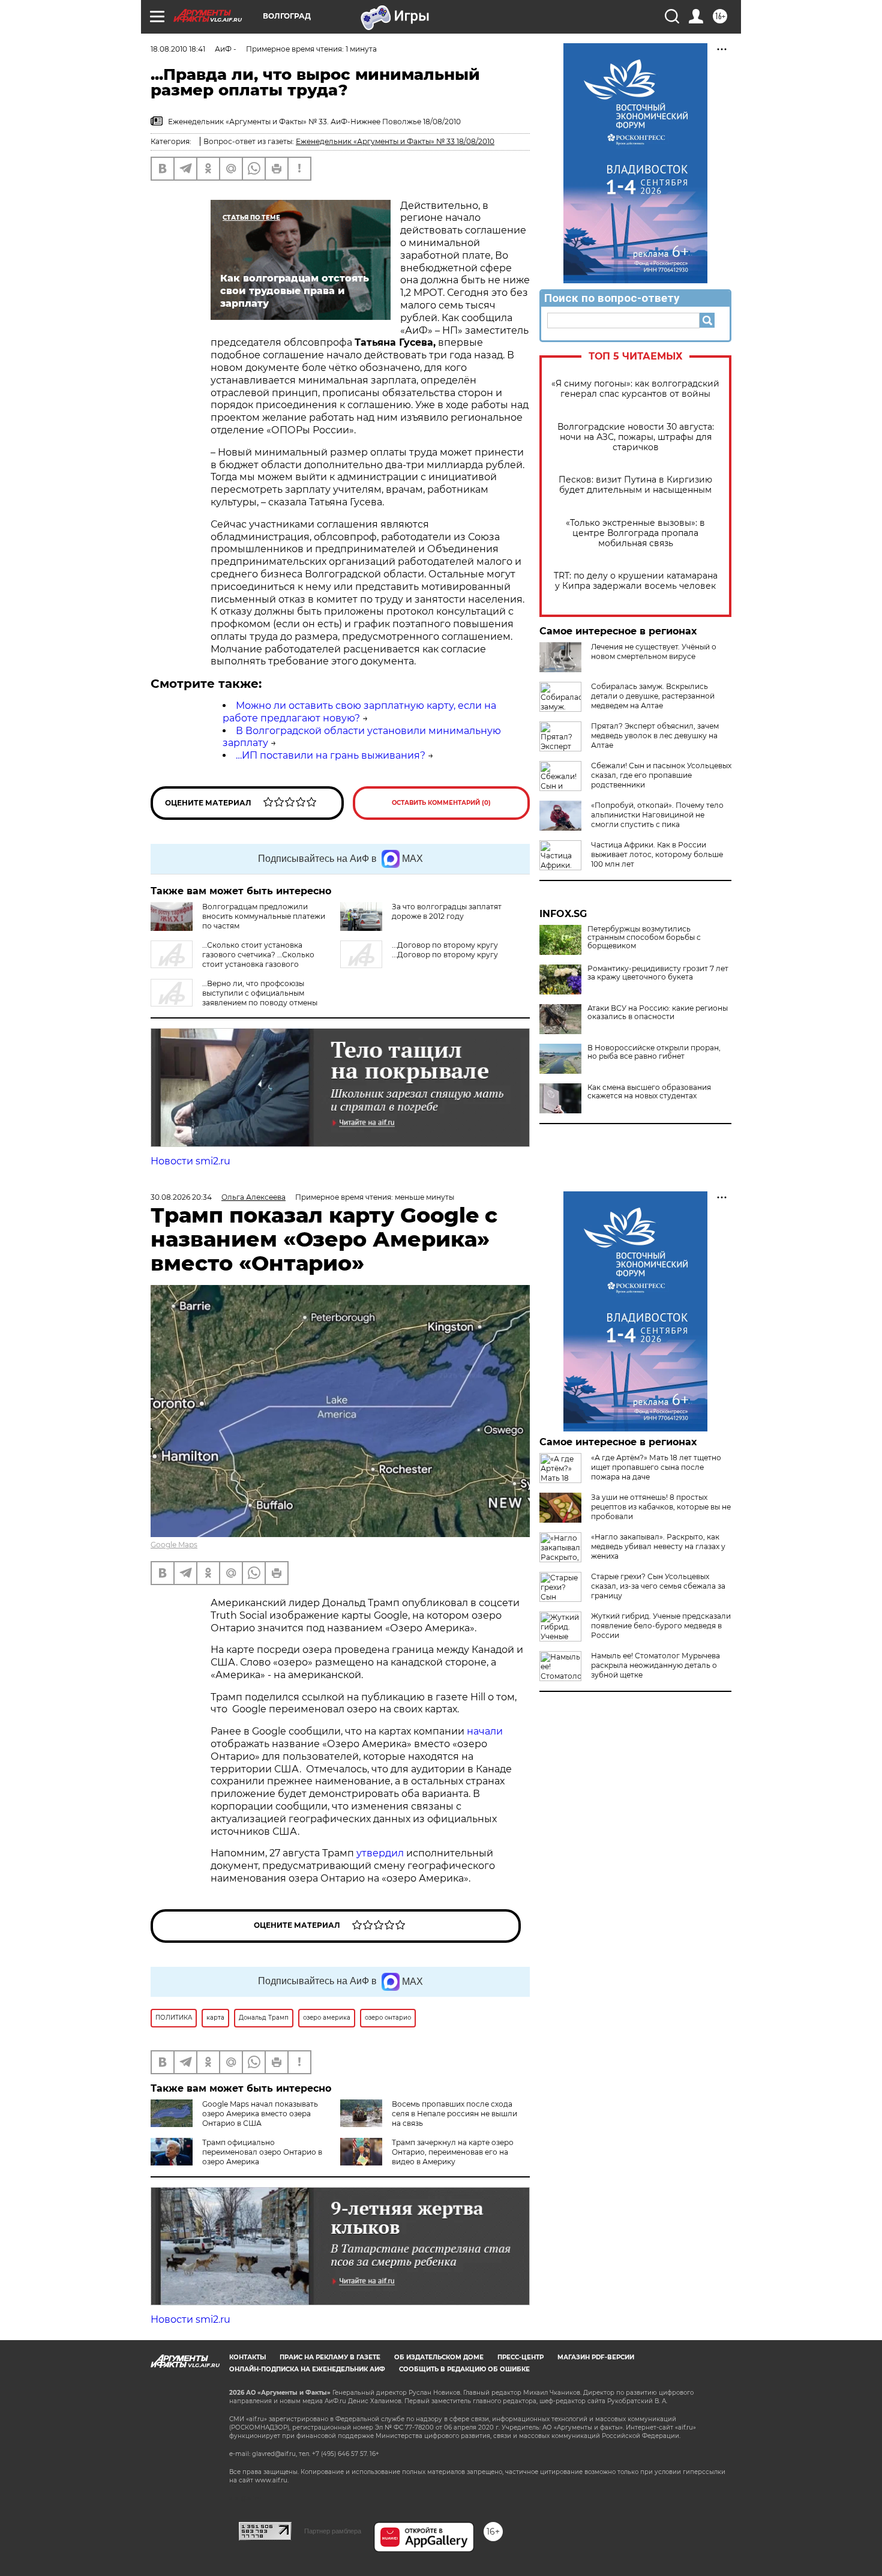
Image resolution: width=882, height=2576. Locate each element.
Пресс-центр (520, 2357)
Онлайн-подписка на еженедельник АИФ (307, 2369)
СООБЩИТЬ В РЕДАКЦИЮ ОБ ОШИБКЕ (464, 2369)
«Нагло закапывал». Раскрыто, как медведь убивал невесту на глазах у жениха (658, 1546)
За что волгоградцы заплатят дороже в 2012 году (447, 911)
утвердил (381, 1853)
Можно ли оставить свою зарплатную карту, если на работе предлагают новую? (359, 712)
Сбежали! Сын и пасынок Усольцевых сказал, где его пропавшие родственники (661, 775)
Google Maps (174, 1545)
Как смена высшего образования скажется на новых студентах (649, 1092)
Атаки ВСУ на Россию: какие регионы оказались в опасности (658, 1013)
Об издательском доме (439, 2357)
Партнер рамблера (333, 2531)
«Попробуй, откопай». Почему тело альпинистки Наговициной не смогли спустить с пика (657, 815)
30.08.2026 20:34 (181, 1197)
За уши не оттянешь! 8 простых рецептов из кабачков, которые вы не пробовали (661, 1507)
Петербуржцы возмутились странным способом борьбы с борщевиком (644, 937)
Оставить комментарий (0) (441, 803)
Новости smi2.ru (190, 1161)
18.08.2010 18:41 (178, 49)
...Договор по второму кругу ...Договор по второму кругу (445, 950)
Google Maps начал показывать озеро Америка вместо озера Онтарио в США (260, 2114)
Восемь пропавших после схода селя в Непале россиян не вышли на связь (454, 2114)
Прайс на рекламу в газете (330, 2357)
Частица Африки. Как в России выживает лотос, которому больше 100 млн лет (657, 854)
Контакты (247, 2357)
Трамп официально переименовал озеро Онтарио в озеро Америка (262, 2152)
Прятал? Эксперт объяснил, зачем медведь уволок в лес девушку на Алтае (655, 736)
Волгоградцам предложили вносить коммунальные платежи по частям (264, 916)
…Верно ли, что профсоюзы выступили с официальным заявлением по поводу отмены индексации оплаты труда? (234, 998)
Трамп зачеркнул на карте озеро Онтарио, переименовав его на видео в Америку (453, 2152)
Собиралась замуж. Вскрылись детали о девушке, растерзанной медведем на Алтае (653, 696)
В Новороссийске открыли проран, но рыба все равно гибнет (654, 1052)
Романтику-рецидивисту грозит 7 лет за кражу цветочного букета (658, 973)
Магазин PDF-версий (596, 2357)
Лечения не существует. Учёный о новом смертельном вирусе (654, 652)
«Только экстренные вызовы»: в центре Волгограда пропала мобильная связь (635, 533)
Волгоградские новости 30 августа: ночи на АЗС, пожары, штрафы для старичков (636, 437)
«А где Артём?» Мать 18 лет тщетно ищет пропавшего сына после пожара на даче (656, 1467)
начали (485, 1731)
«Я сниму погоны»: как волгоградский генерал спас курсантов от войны (635, 389)
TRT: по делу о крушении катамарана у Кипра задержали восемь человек (636, 581)
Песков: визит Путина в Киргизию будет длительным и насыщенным (635, 485)
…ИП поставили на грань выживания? (331, 755)
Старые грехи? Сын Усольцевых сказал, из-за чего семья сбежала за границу (658, 1586)
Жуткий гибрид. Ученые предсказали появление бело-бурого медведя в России (661, 1626)
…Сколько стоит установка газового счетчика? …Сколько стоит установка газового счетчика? (232, 959)
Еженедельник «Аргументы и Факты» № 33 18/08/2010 (395, 141)
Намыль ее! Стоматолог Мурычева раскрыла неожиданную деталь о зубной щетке (655, 1665)
